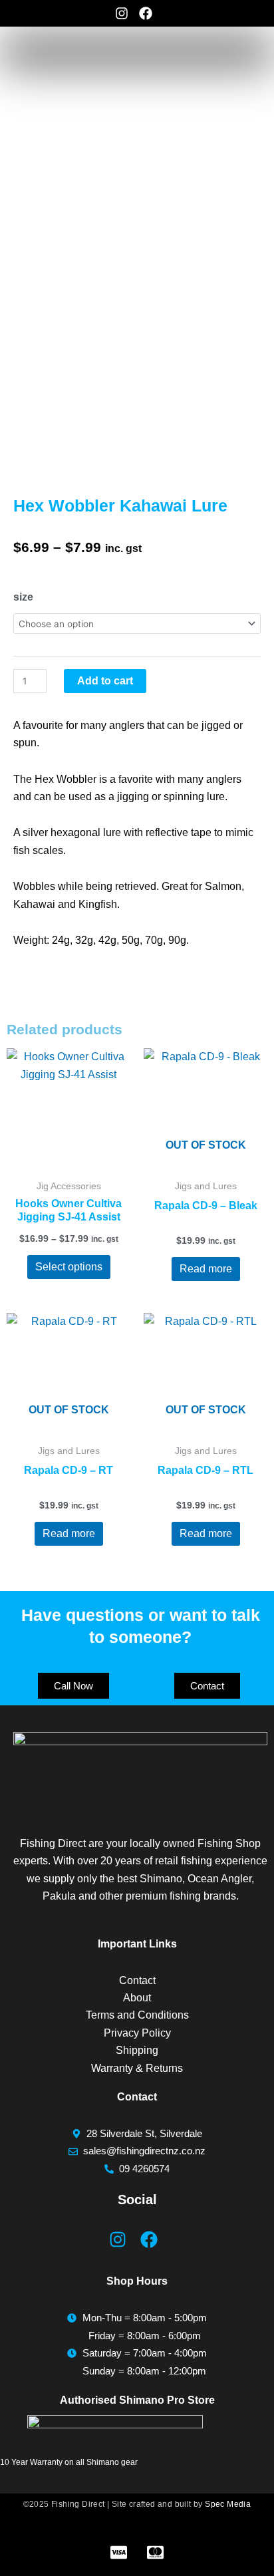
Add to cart (105, 681)
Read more (206, 1269)
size (23, 597)
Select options (69, 1267)
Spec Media (228, 2504)
